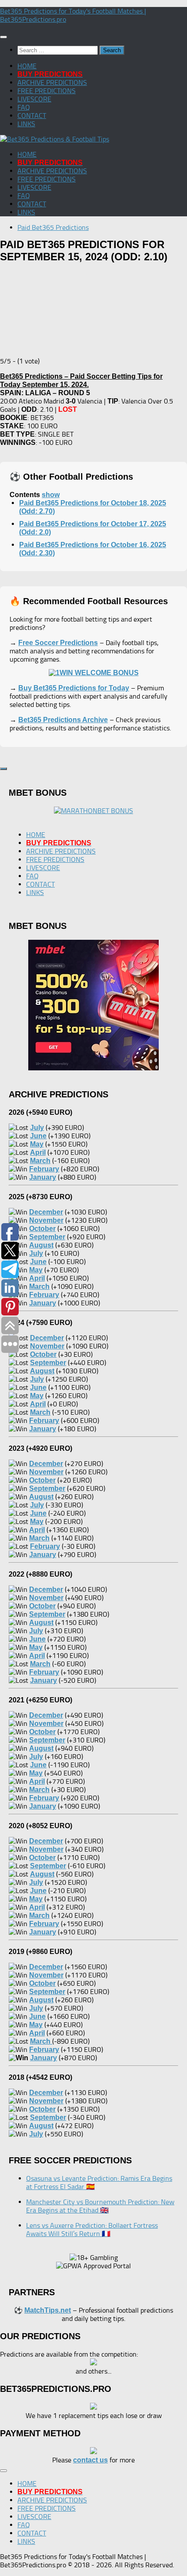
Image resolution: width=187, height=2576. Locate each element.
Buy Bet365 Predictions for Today (74, 688)
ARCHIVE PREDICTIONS (52, 82)
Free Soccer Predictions (58, 643)
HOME (27, 66)
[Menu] (3, 37)
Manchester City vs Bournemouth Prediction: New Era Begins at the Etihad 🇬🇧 (100, 2206)
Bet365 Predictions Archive (63, 720)
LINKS (26, 124)
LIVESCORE (34, 99)
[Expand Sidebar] (3, 769)
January (43, 2058)
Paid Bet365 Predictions (53, 227)
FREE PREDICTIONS (47, 91)
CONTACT (32, 116)
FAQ (24, 107)
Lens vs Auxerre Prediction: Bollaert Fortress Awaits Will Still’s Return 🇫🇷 (92, 2230)
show (51, 495)
